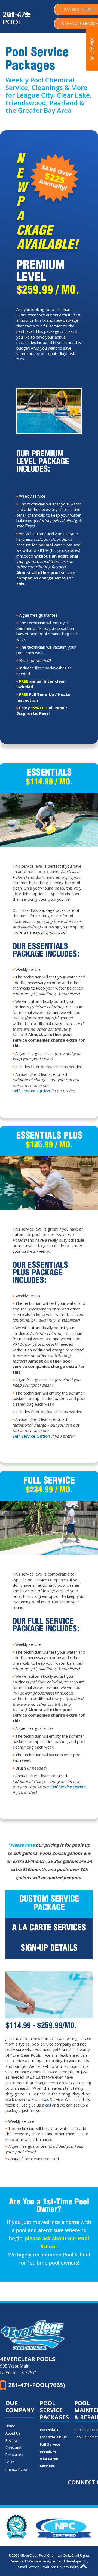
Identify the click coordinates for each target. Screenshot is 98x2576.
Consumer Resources (14, 2451)
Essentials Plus (53, 2437)
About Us (13, 2433)
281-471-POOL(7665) (37, 2385)
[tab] (49, 1904)
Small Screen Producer (37, 2567)
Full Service (50, 2444)
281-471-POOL (17, 18)
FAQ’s (10, 2462)
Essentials (49, 2430)
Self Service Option (31, 1091)
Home (10, 2426)
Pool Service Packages (54, 2410)
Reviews (12, 2440)
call (48, 2105)
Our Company (20, 2407)
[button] (92, 49)
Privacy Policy (17, 2469)
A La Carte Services (49, 2462)
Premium (48, 2452)
